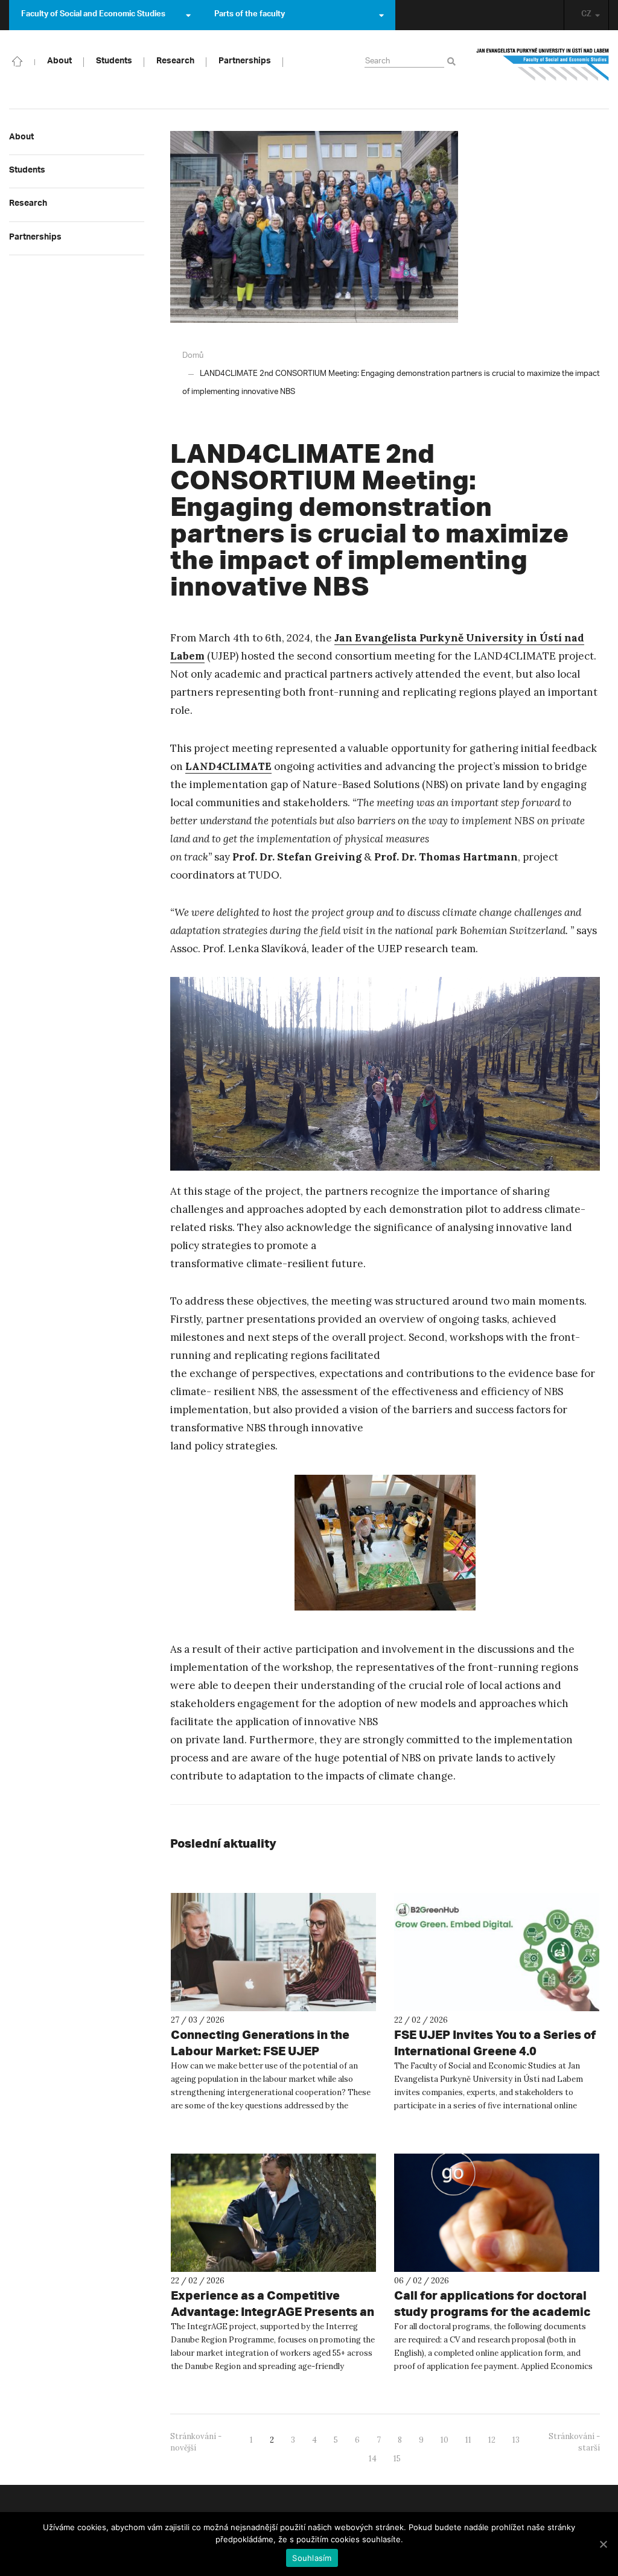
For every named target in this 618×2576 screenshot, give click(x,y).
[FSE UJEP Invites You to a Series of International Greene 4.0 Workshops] (497, 1952)
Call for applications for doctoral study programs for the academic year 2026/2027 (492, 2311)
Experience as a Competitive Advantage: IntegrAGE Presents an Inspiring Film (272, 2311)
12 (492, 2440)
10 (444, 2440)
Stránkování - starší (574, 2442)
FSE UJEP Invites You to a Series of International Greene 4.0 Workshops (495, 2051)
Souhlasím (312, 2558)
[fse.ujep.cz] (543, 69)
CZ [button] (586, 15)
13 (516, 2440)
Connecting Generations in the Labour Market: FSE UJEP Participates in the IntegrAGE (260, 2051)
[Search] (454, 62)
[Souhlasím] (603, 2544)
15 (397, 2459)
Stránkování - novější (196, 2442)
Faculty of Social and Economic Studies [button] (93, 15)
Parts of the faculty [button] (250, 15)
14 (373, 2459)
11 (468, 2440)
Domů (193, 356)
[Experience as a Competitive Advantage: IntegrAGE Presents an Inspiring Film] (273, 2213)
